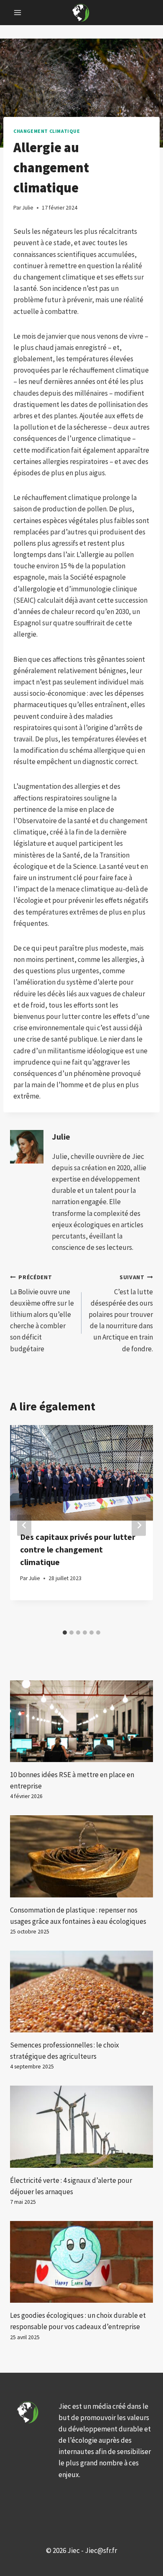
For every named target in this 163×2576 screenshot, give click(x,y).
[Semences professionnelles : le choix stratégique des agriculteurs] (81, 1992)
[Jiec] (81, 12)
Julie (61, 1137)
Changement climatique (47, 131)
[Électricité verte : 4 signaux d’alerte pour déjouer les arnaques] (81, 2126)
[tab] (65, 1633)
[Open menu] (18, 12)
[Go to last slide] (24, 1525)
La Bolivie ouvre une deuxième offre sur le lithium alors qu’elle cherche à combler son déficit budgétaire (42, 1314)
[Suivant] (139, 1525)
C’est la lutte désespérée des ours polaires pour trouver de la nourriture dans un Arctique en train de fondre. (121, 1314)
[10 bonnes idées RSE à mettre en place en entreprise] (81, 1721)
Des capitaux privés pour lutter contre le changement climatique (78, 1549)
